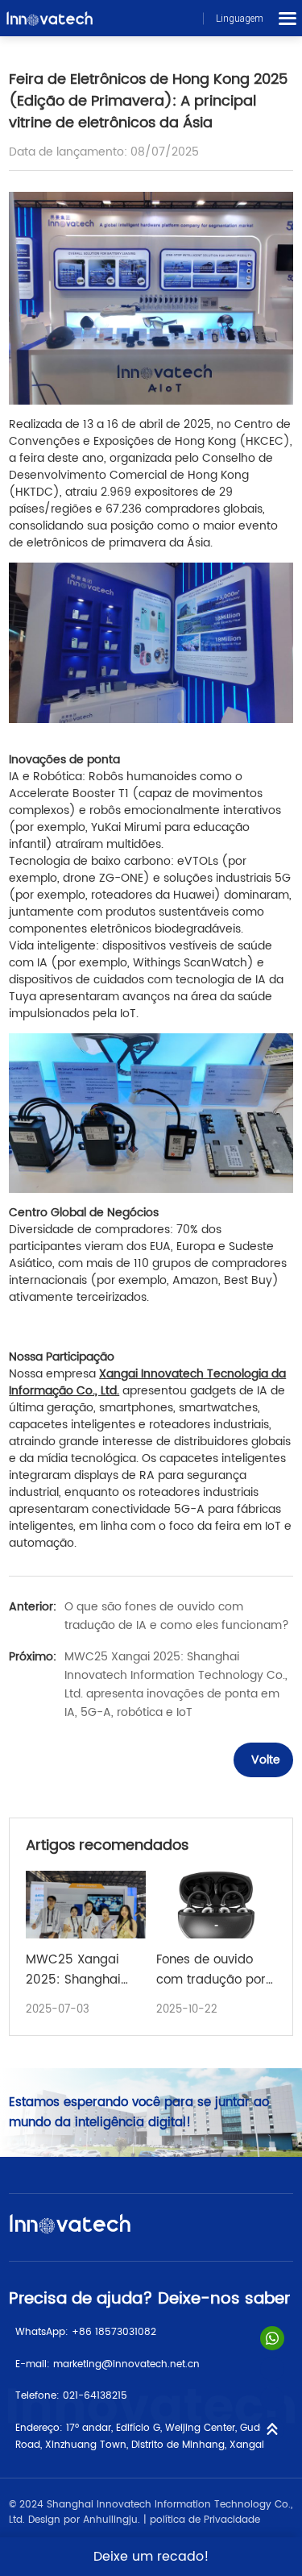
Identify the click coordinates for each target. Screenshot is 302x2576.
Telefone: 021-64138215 (71, 2396)
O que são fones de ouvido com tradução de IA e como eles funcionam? (177, 1616)
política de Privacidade (205, 2520)
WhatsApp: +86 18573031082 (86, 2332)
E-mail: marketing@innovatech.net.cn (108, 2364)
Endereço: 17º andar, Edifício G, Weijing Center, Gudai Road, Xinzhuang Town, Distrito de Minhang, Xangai (142, 2437)
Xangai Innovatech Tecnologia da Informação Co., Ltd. (147, 1382)
